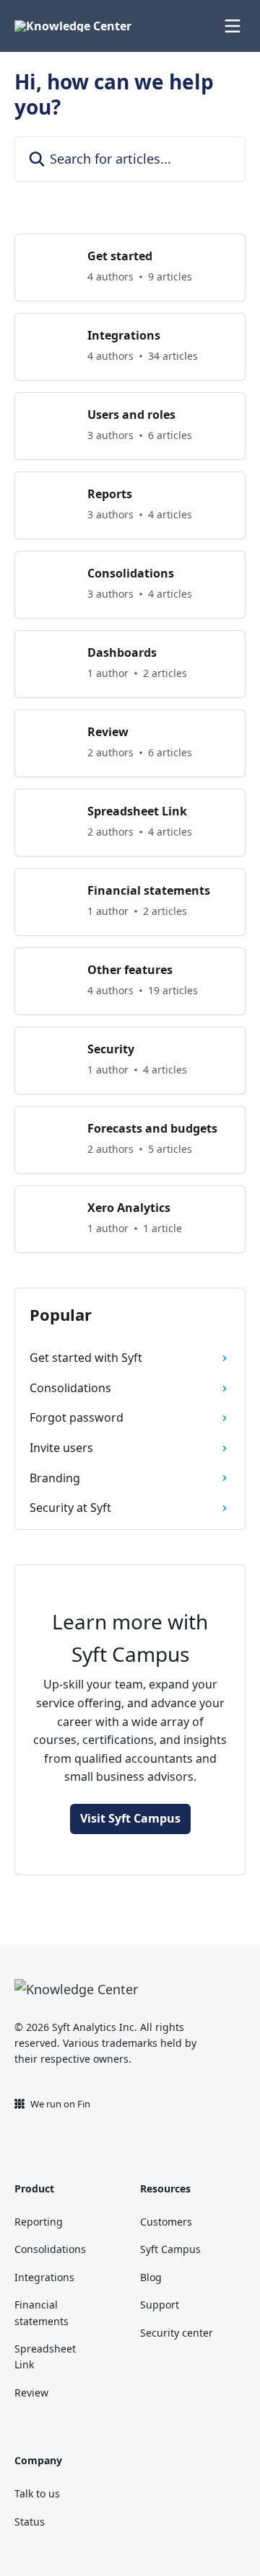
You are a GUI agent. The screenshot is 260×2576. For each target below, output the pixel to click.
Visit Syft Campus (130, 1818)
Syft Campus (170, 2249)
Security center (177, 2333)
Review (31, 2393)
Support (160, 2305)
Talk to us (37, 2493)
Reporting (39, 2222)
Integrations (44, 2277)
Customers (166, 2222)
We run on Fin (60, 2104)
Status (30, 2522)
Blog (151, 2277)
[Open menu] (233, 26)
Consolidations (50, 2249)
